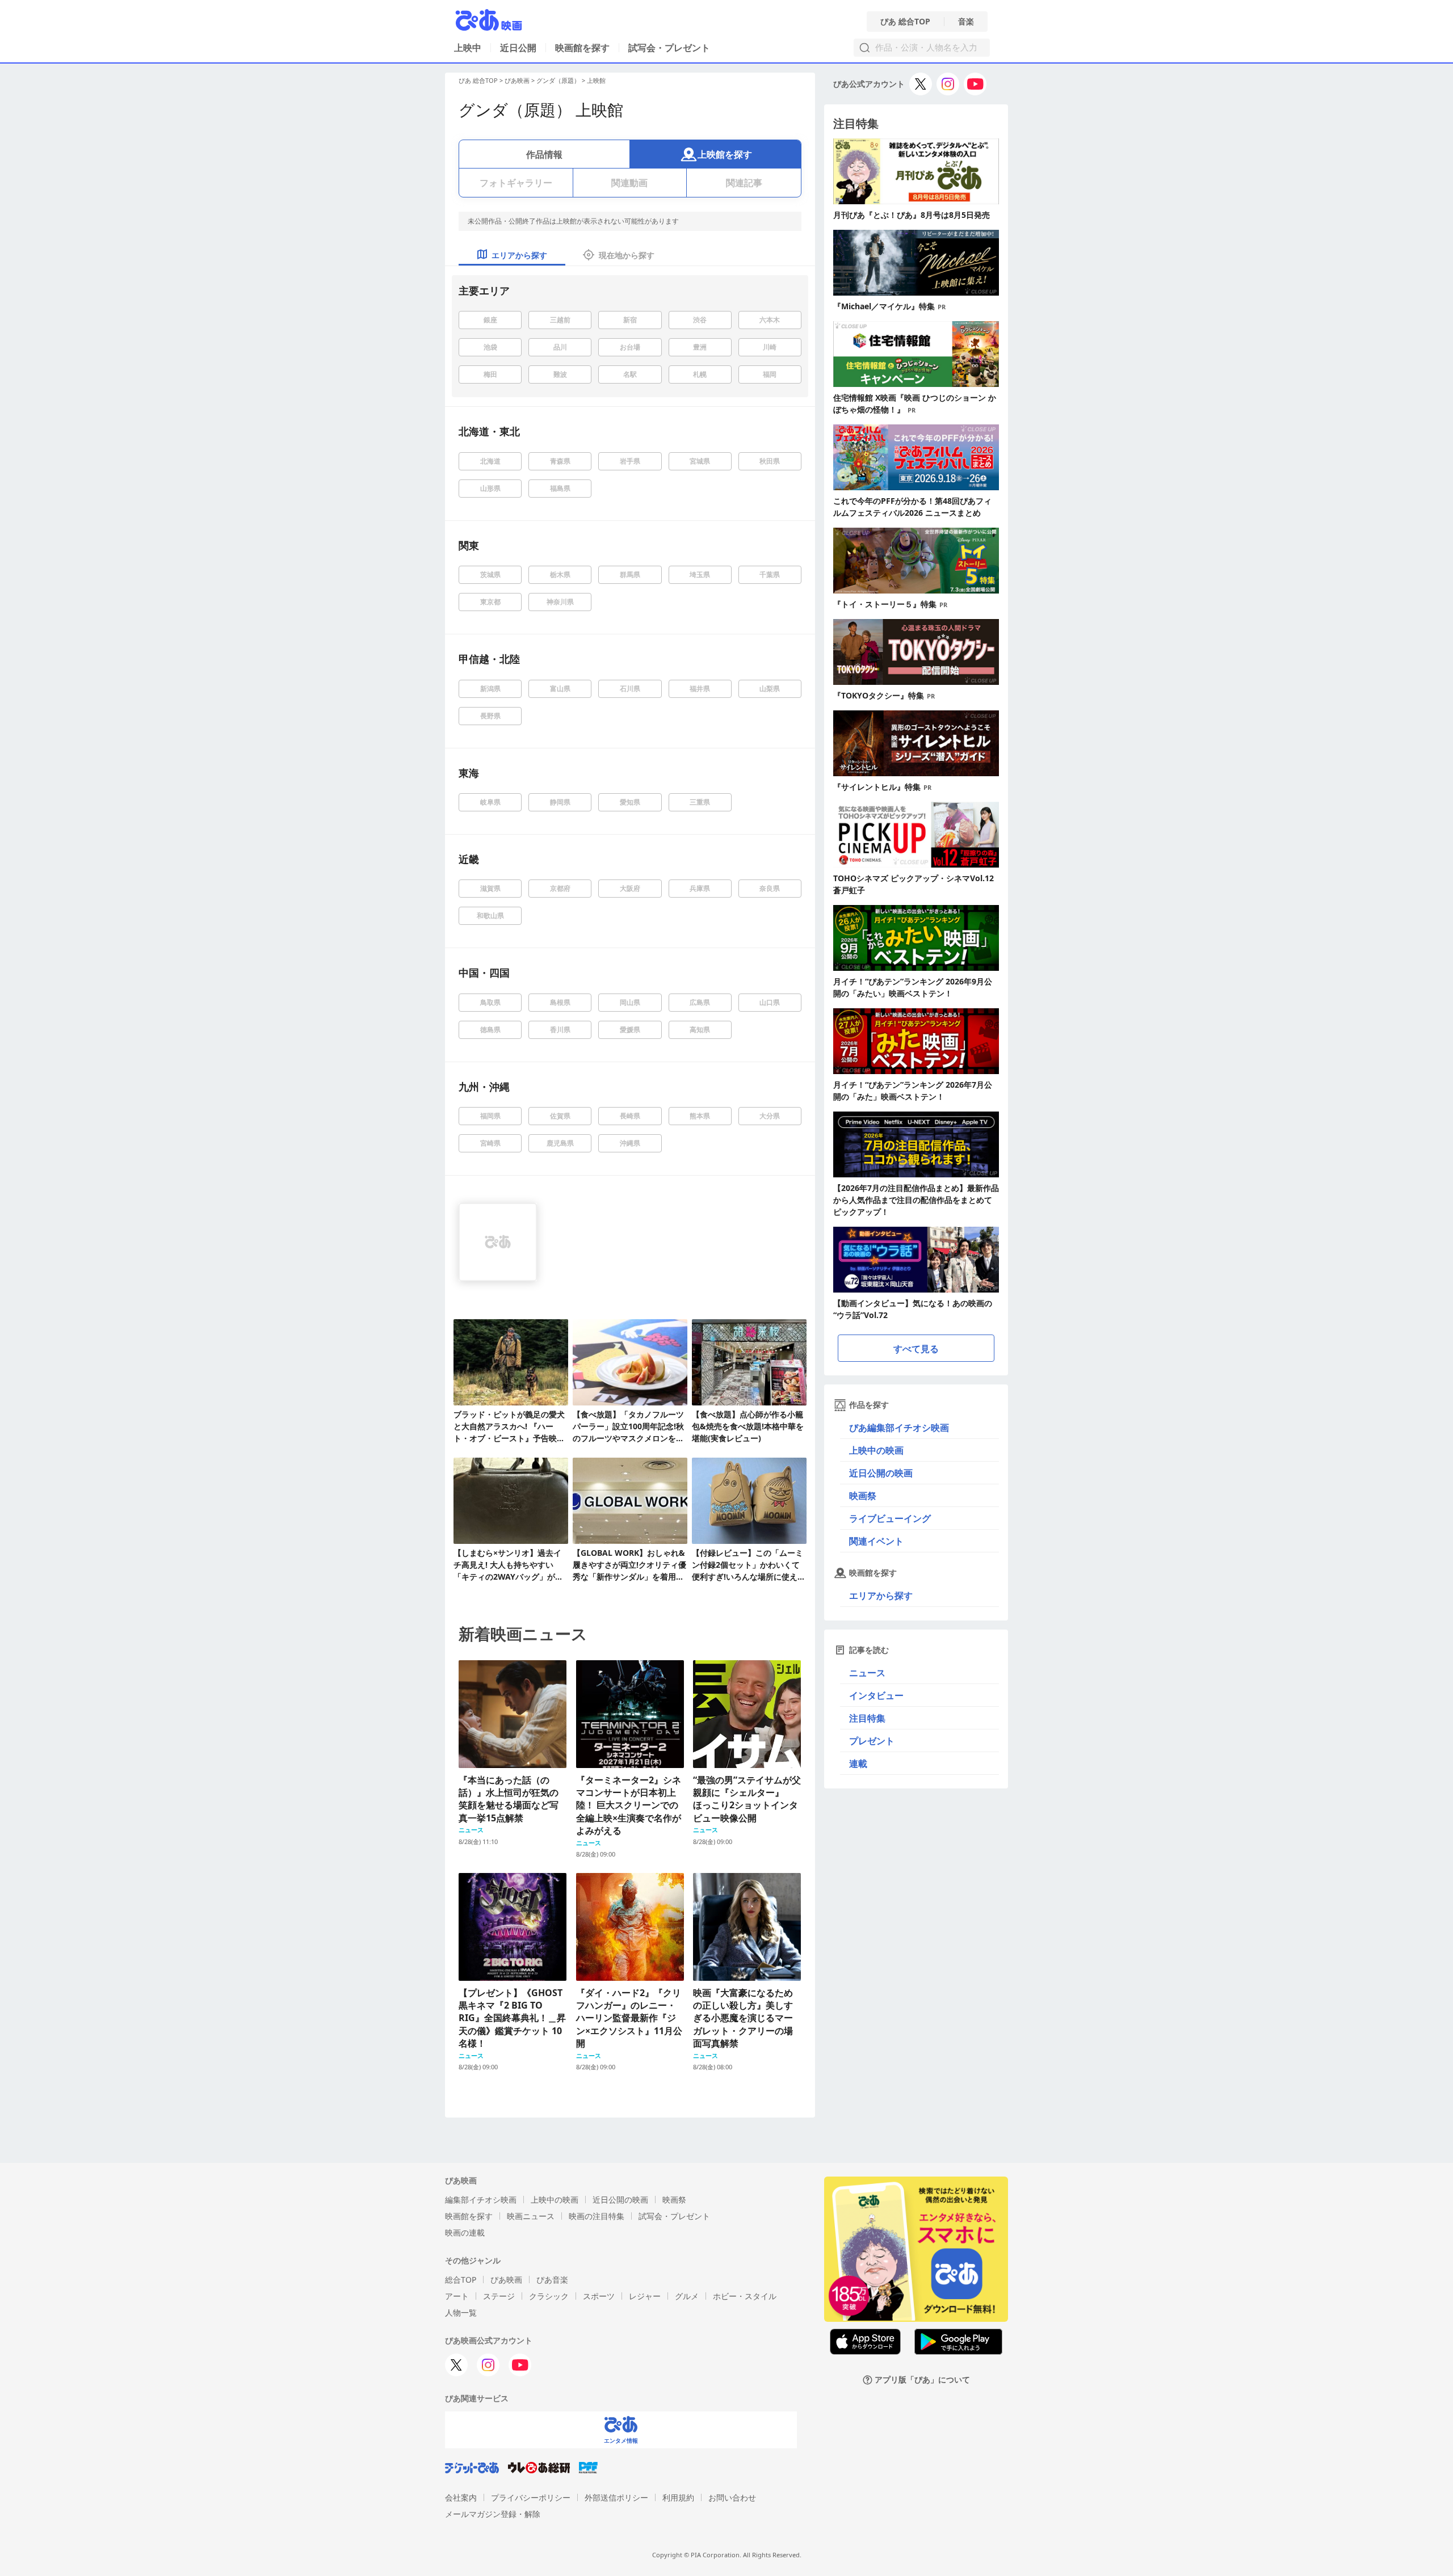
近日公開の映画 (881, 1473)
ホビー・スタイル (745, 2296)
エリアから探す (881, 1596)
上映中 (468, 48)
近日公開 (518, 48)
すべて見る (916, 1349)
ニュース (867, 1673)
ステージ (499, 2296)
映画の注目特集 (597, 2216)
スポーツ (599, 2296)
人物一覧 (461, 2312)
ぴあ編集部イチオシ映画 (899, 1428)
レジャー (645, 2296)
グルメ (687, 2296)
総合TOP (461, 2280)
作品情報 (544, 154)
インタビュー (876, 1695)
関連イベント (876, 1541)
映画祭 (863, 1496)
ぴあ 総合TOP (905, 22)
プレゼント (872, 1741)
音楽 (966, 22)
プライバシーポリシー (531, 2497)
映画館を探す (582, 48)
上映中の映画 (876, 1450)
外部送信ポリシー (616, 2497)
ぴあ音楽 (552, 2280)
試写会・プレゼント (669, 48)
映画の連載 (465, 2232)
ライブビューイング (890, 1518)
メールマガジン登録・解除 (493, 2514)
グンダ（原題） (558, 80)
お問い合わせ (732, 2497)
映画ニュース (531, 2216)
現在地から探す (627, 255)
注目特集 (867, 1718)
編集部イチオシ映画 (481, 2200)
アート (457, 2296)
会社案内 (461, 2497)
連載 (858, 1763)
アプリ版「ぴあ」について (922, 2380)
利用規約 (678, 2497)
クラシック (549, 2296)
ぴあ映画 (517, 80)
